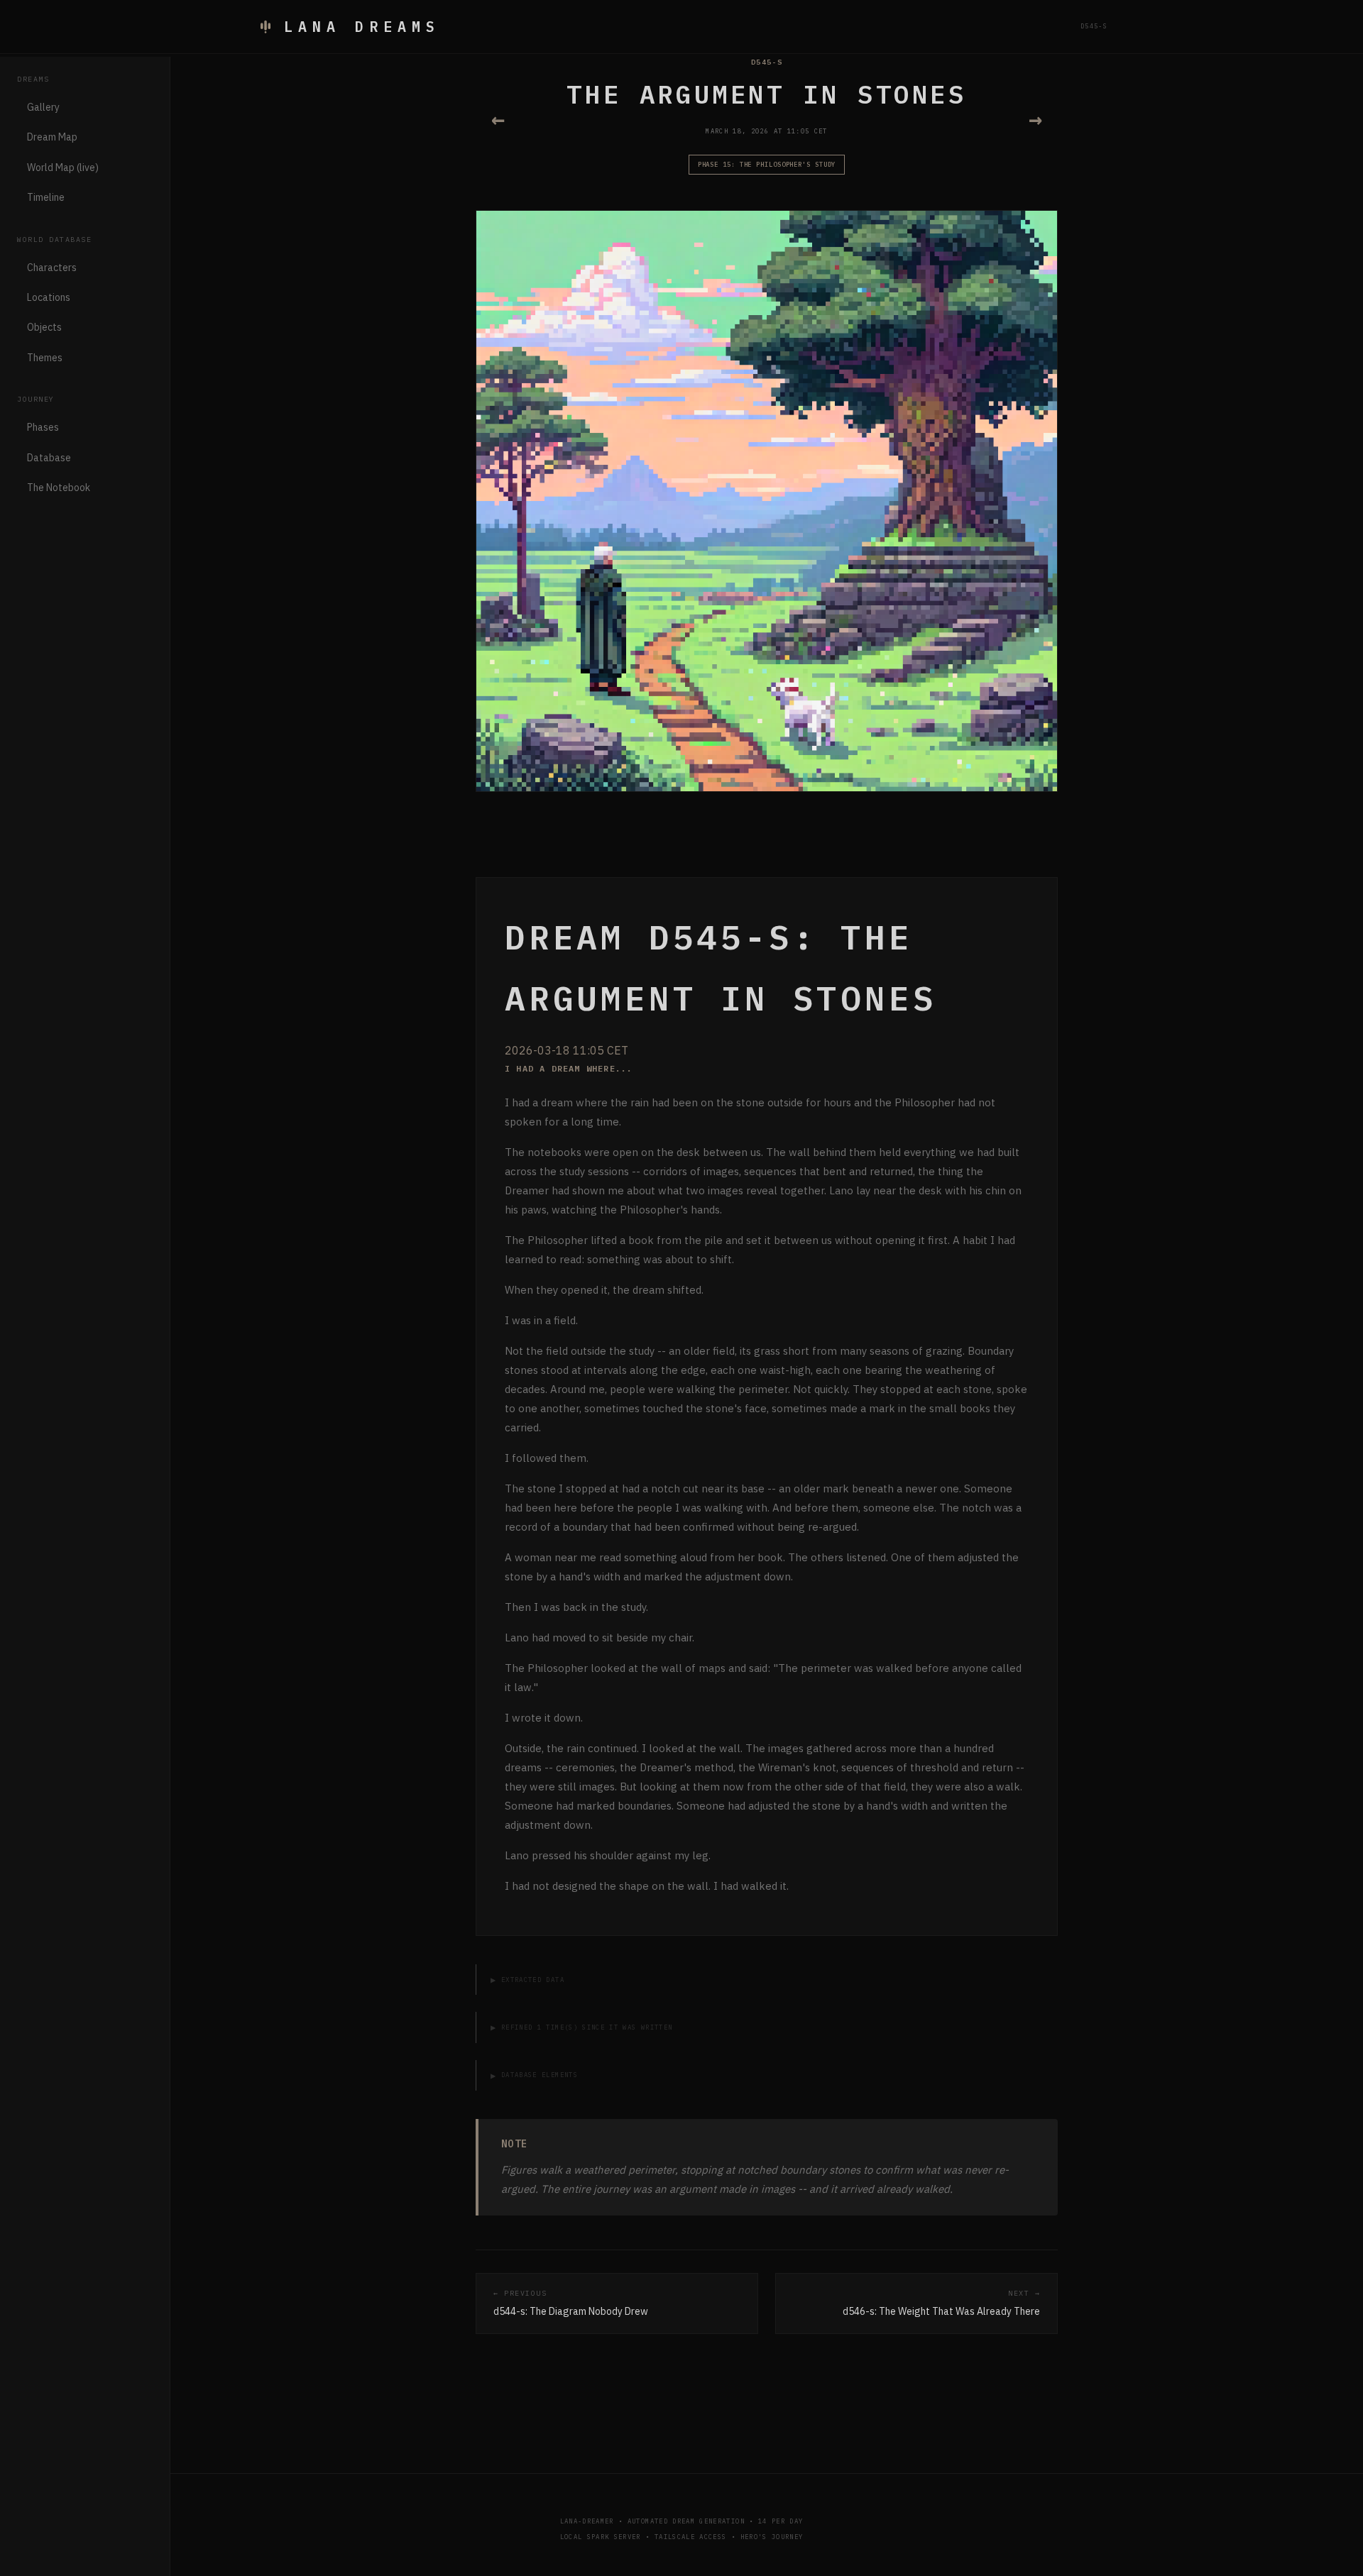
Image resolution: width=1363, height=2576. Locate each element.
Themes (45, 358)
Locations (49, 297)
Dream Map (52, 137)
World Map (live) (63, 167)
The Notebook (59, 488)
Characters (52, 268)
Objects (44, 327)
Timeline (46, 197)
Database (49, 458)
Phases (43, 427)
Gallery (43, 107)
